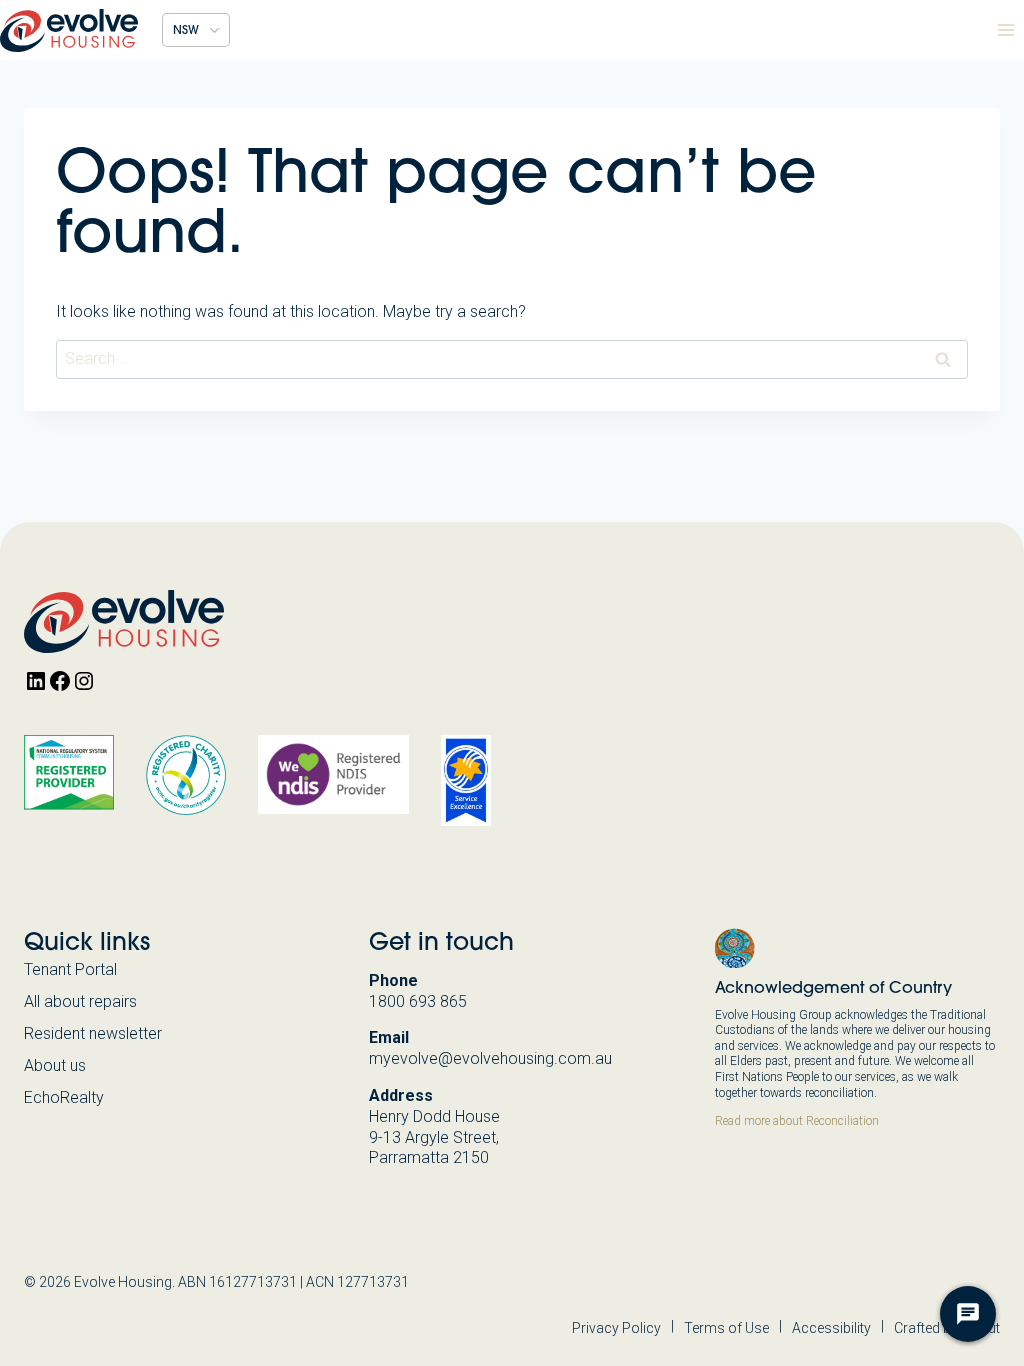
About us (55, 1065)
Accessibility (831, 1328)
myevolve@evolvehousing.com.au (490, 1058)
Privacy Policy (616, 1328)
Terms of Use (726, 1328)
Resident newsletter (93, 1033)
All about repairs (80, 1001)
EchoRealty (64, 1097)
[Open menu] (1005, 29)
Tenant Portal (70, 969)
